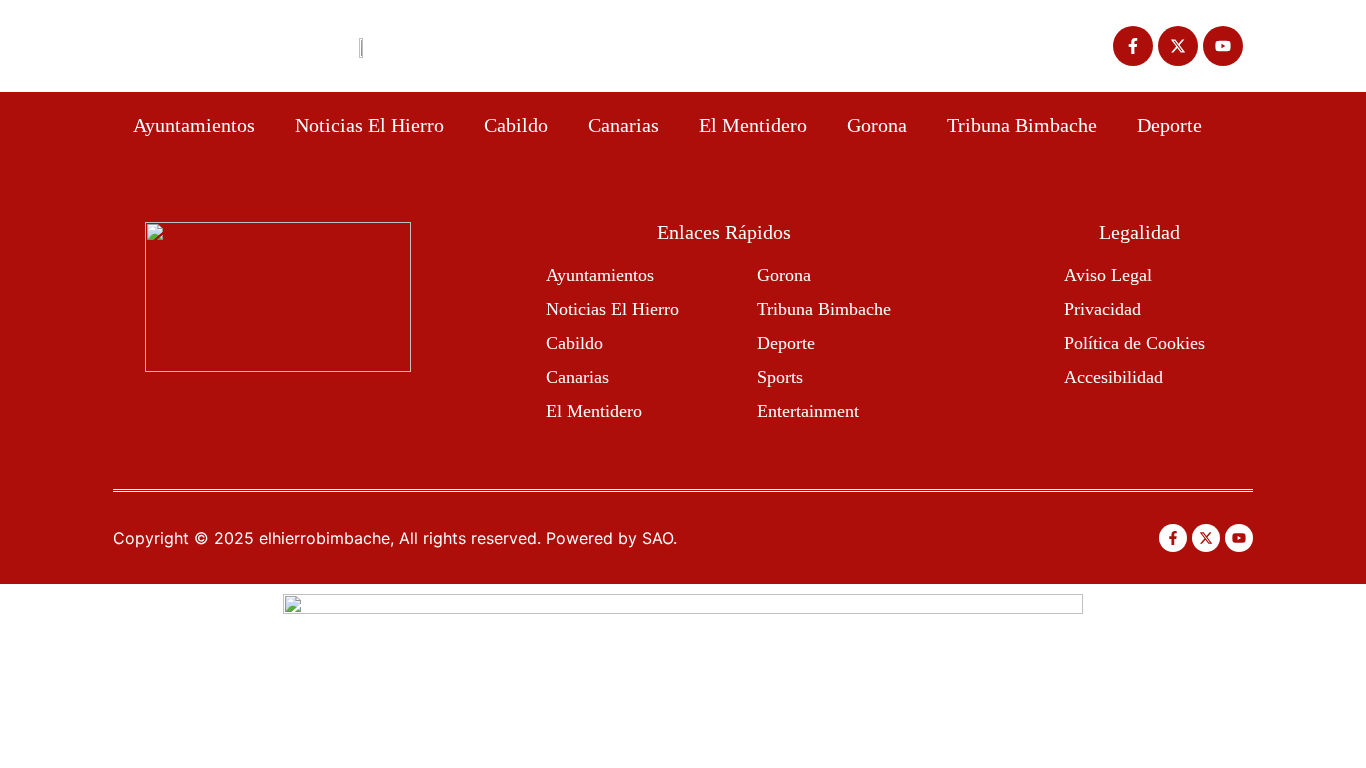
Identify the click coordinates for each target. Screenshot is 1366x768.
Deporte (1169, 125)
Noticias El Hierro (369, 125)
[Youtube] (1223, 46)
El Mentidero (753, 125)
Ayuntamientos (194, 125)
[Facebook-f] (1133, 46)
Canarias (623, 125)
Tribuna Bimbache (1022, 125)
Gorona (877, 125)
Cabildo (516, 125)
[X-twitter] (1178, 46)
